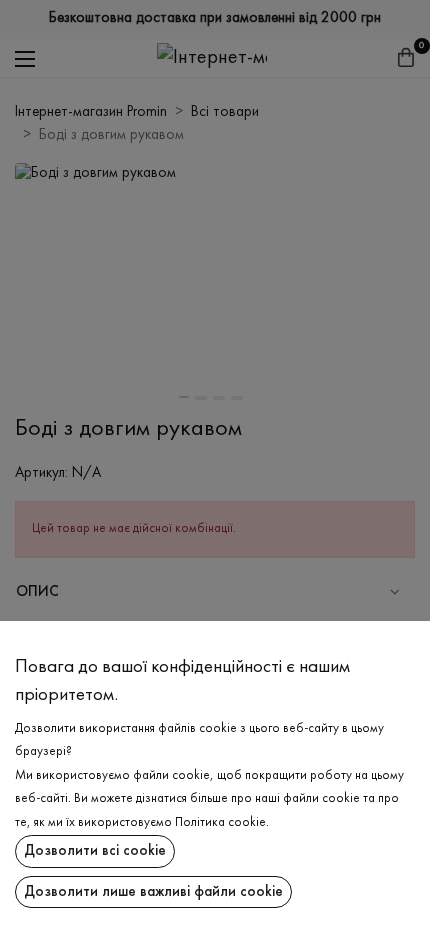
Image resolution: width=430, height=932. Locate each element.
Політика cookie (220, 823)
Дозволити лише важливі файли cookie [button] (153, 892)
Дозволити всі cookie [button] (95, 851)
